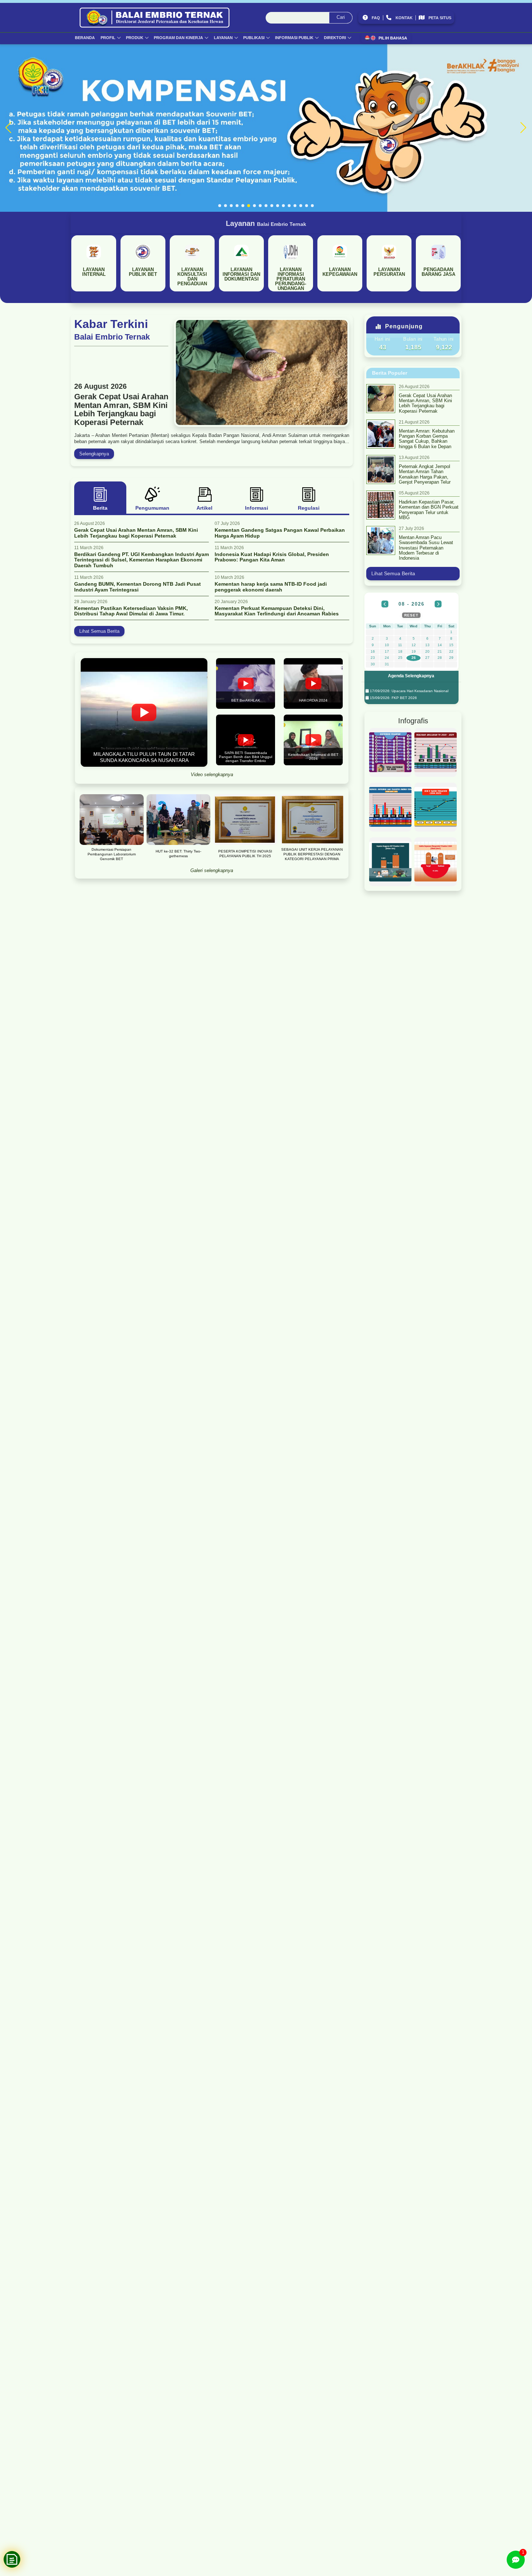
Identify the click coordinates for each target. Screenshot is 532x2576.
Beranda (85, 38)
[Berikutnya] (438, 604)
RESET (411, 615)
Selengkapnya (94, 454)
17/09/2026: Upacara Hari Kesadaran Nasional (409, 691)
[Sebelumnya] (385, 604)
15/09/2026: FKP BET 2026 (393, 698)
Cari (341, 17)
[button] (220, 206)
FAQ (376, 18)
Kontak (404, 18)
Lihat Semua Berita (99, 631)
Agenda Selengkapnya (411, 676)
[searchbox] (309, 18)
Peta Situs (440, 18)
